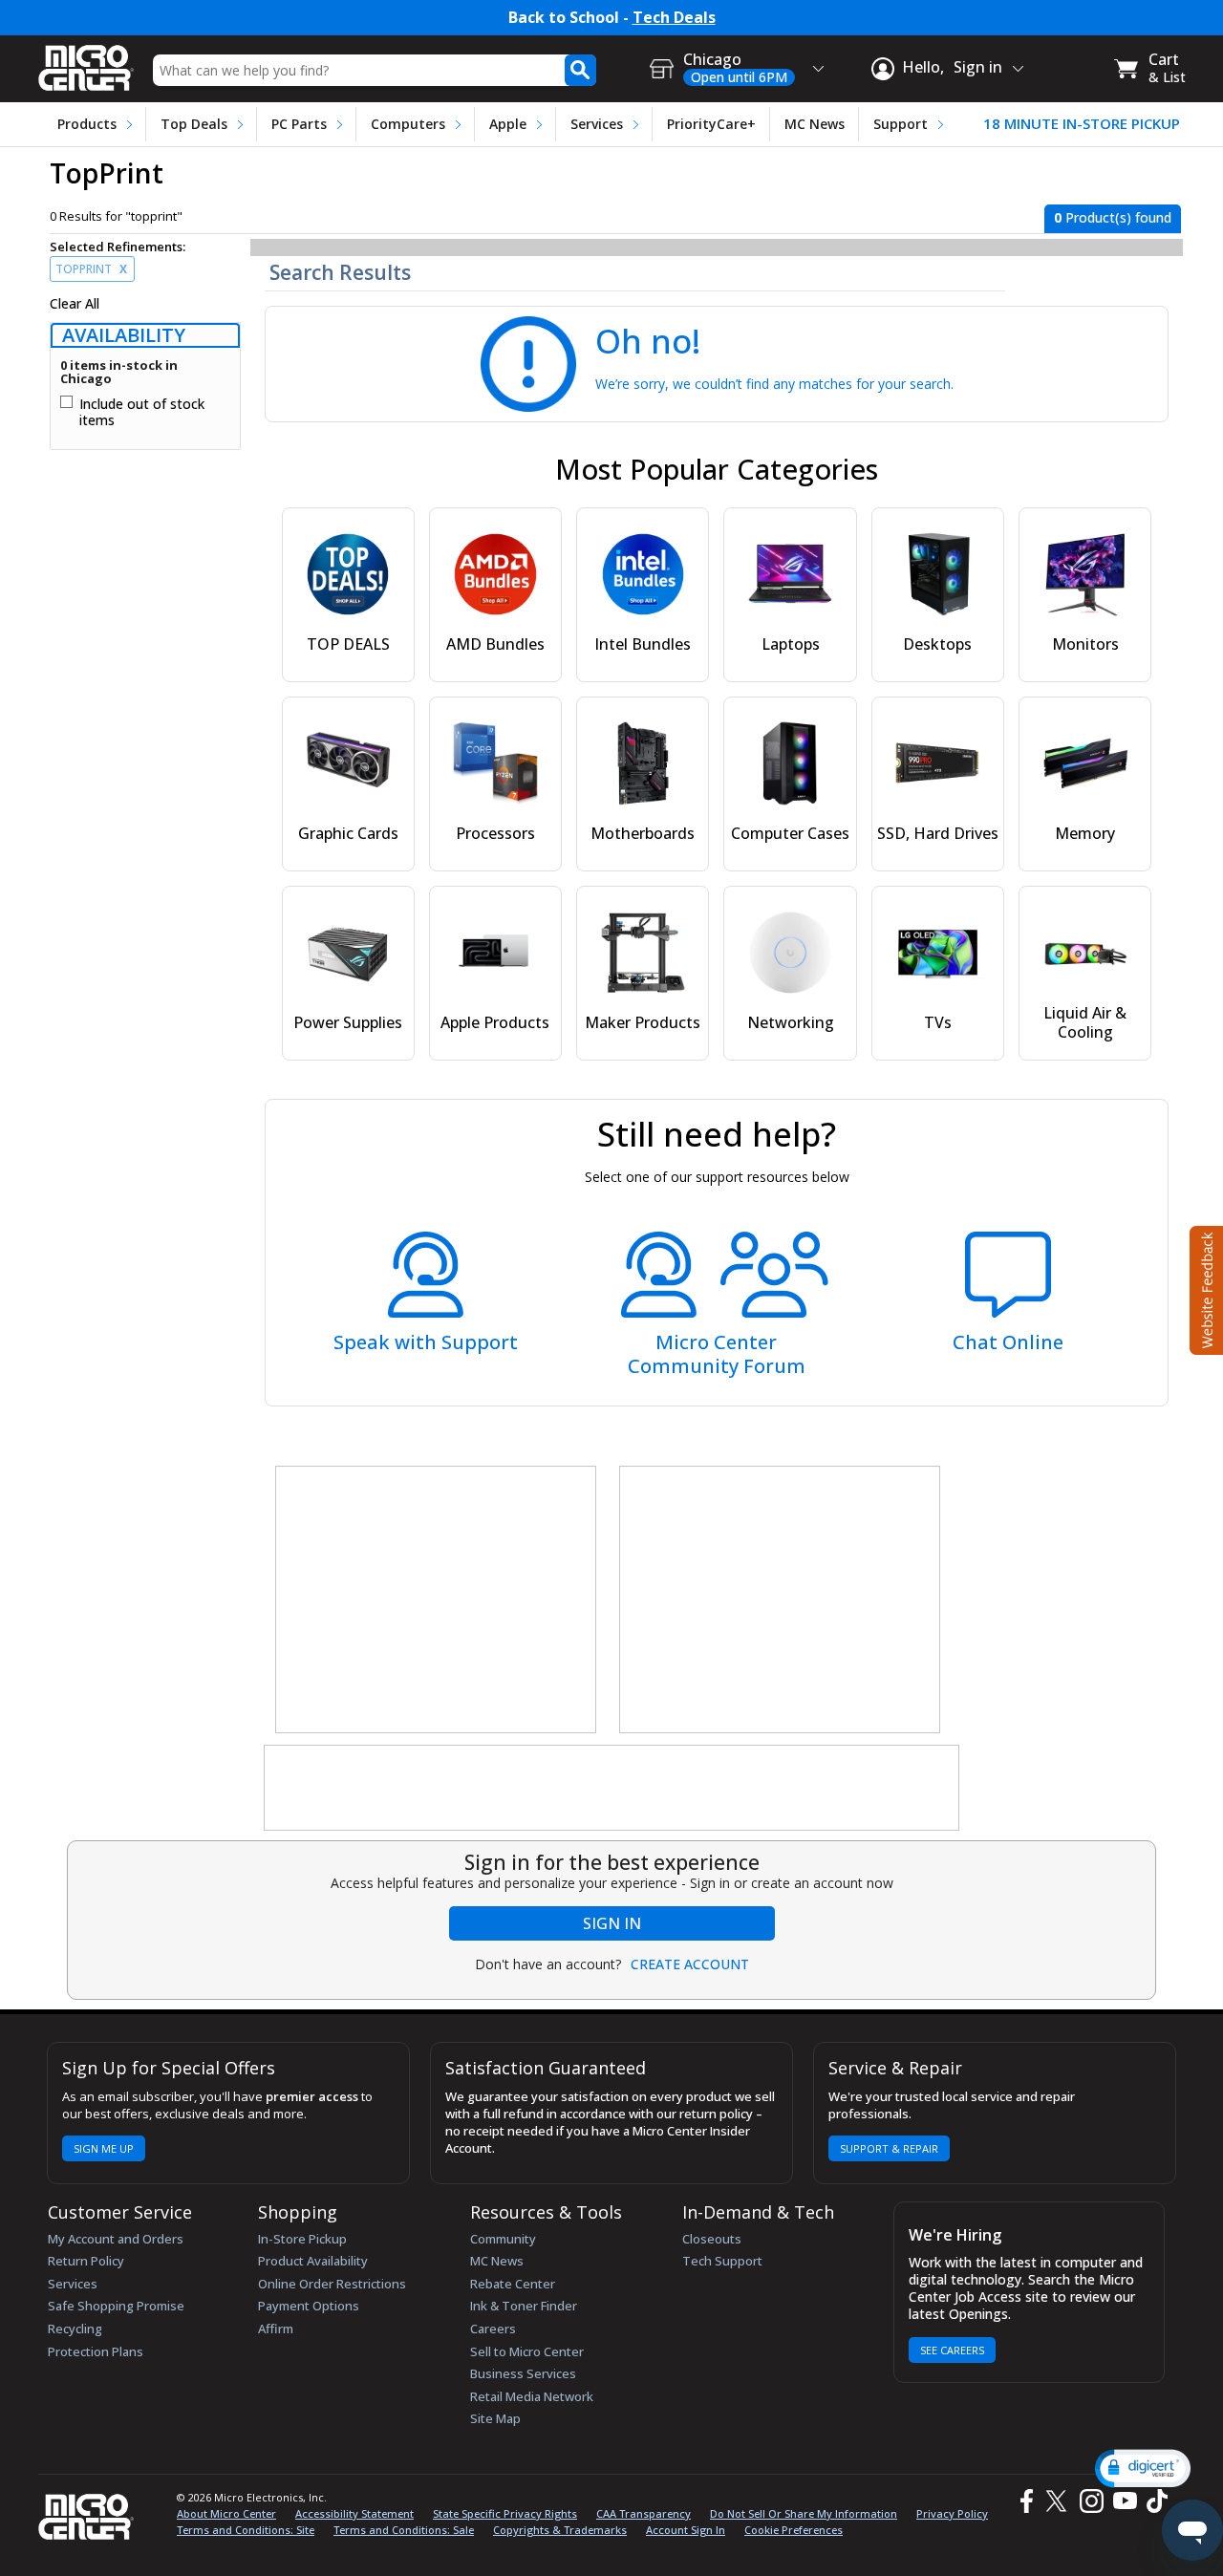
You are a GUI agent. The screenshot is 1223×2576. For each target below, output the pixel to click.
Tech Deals (674, 18)
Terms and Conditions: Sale (404, 2530)
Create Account (690, 1964)
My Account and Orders (116, 2239)
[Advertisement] (437, 1600)
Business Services (523, 2373)
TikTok (1153, 2501)
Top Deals (194, 124)
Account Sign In (686, 2530)
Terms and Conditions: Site (246, 2530)
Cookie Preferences (794, 2530)
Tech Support (722, 2261)
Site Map (495, 2418)
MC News (815, 124)
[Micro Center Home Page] (86, 62)
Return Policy (86, 2261)
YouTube (1124, 2501)
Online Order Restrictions (332, 2284)
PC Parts (299, 124)
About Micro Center (226, 2513)
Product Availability (313, 2261)
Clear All (75, 304)
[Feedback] (1204, 1288)
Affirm (276, 2329)
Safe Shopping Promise (116, 2306)
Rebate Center (513, 2284)
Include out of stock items (142, 412)
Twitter (1059, 2501)
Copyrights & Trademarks (560, 2530)
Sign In (612, 1923)
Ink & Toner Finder (524, 2306)
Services (597, 124)
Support (901, 124)
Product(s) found (1113, 217)
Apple (508, 124)
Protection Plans (96, 2351)
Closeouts (712, 2239)
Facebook (1024, 2501)
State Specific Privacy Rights (505, 2513)
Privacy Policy (952, 2513)
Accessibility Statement (354, 2513)
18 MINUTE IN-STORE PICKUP (1082, 124)
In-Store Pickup (302, 2239)
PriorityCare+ (711, 124)
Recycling (75, 2329)
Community (503, 2239)
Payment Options (309, 2306)
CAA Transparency (644, 2513)
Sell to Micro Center (527, 2351)
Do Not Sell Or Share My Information (804, 2513)
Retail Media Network (532, 2396)
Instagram (1091, 2501)
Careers (493, 2329)
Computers (408, 124)
